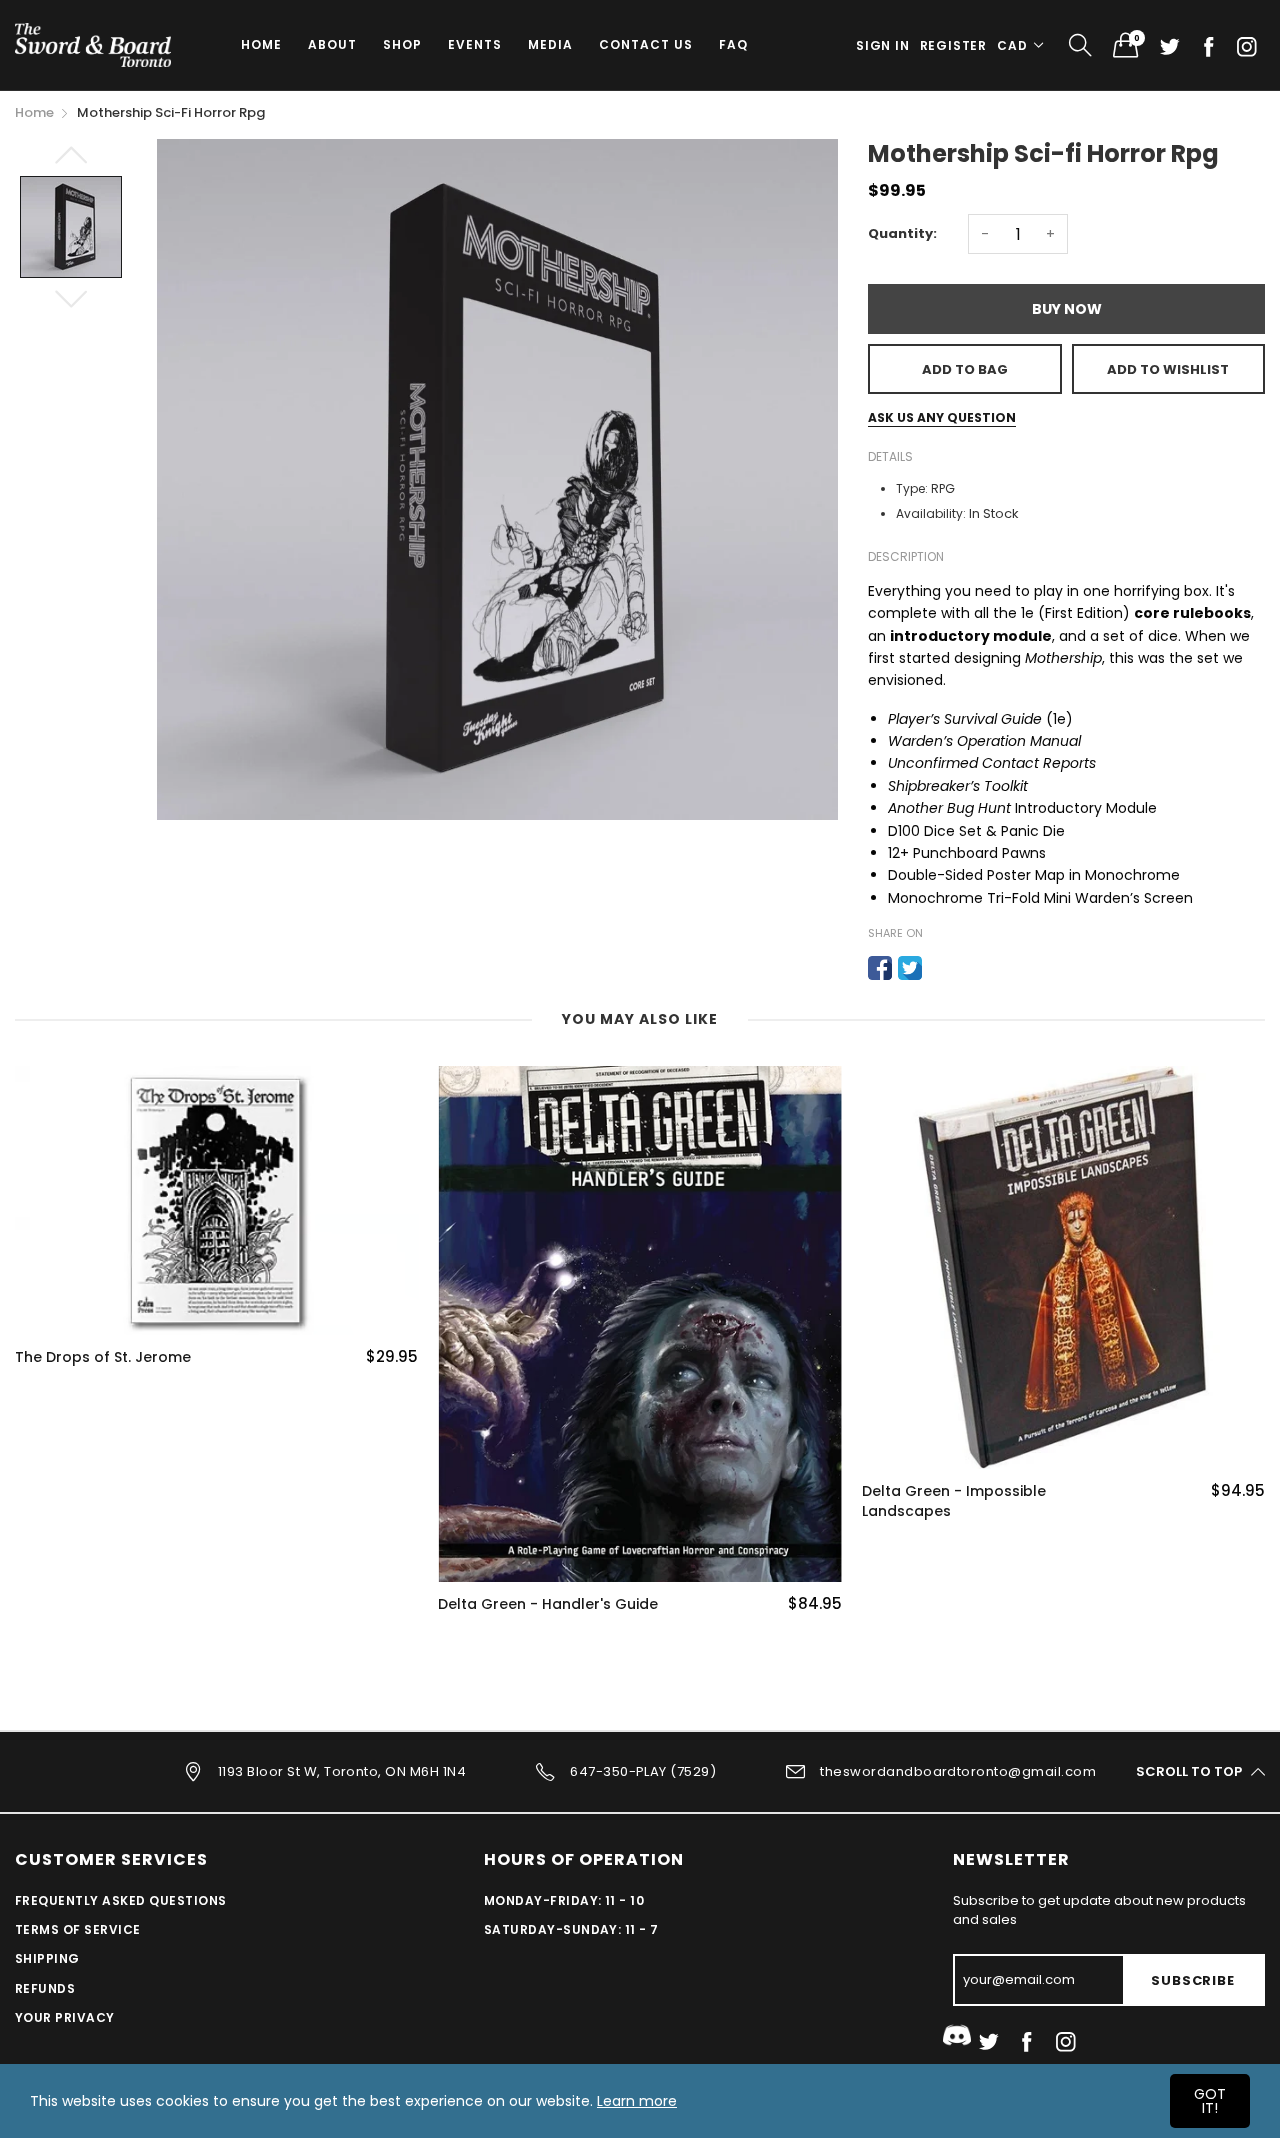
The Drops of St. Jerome (103, 1357)
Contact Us (646, 44)
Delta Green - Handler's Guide (548, 1604)
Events (475, 44)
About (332, 44)
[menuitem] (261, 45)
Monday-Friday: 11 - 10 (564, 1900)
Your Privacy (65, 2017)
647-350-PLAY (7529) (643, 1770)
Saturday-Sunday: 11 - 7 (571, 1929)
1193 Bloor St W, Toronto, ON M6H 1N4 (342, 1770)
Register (953, 45)
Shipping (47, 1958)
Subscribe (1192, 1980)
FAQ (733, 44)
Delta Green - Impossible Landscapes (954, 1501)
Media (550, 44)
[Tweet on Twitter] (910, 968)
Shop (402, 44)
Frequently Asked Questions (120, 1900)
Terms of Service (78, 1929)
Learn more (637, 2101)
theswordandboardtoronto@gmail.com (958, 1770)
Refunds (45, 1988)
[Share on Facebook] (880, 968)
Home (261, 44)
